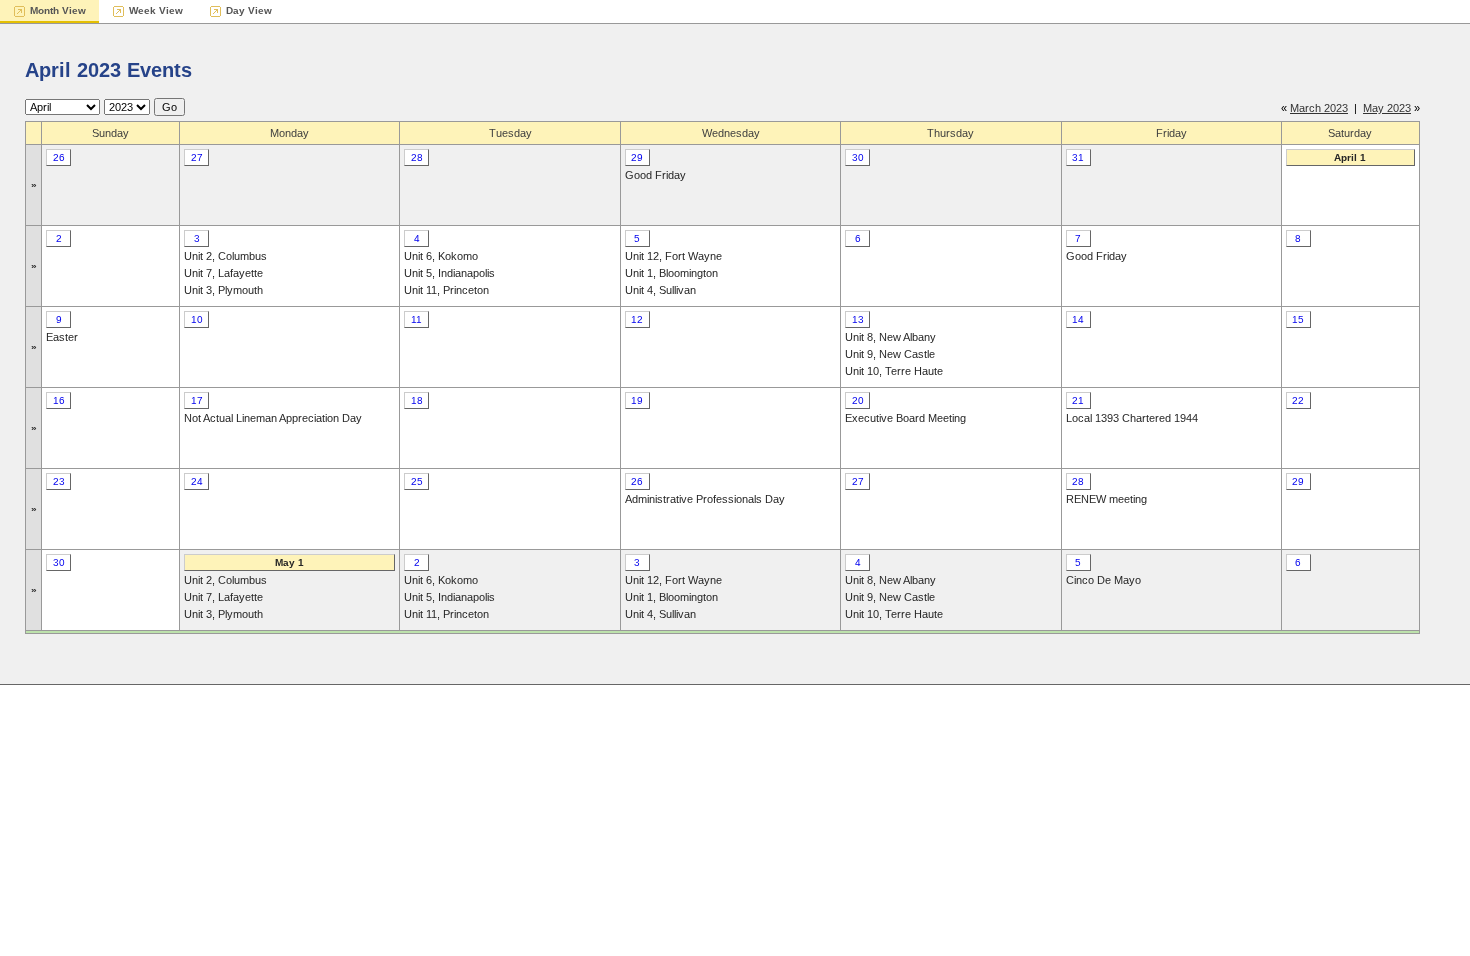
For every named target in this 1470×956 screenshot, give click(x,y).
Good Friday (655, 175)
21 (1078, 400)
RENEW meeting (1106, 499)
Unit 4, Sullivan (660, 290)
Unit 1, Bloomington (671, 273)
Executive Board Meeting (905, 418)
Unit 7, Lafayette (223, 273)
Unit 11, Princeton (446, 290)
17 (197, 400)
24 (197, 481)
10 (197, 319)
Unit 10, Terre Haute (894, 371)
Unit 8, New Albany (890, 337)
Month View (58, 10)
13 (858, 319)
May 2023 (1387, 108)
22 (1298, 400)
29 (637, 157)
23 (59, 481)
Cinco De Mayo (1103, 580)
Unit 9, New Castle (890, 354)
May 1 (289, 562)
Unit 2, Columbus (225, 256)
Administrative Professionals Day (705, 499)
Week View (156, 10)
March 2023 (1319, 108)
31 (1078, 157)
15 (1298, 319)
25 (417, 481)
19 (637, 400)
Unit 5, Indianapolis (449, 273)
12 (637, 319)
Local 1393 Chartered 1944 (1132, 418)
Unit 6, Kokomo (441, 256)
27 (197, 157)
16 (59, 400)
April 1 (1350, 157)
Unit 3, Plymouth (223, 290)
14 (1078, 319)
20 (858, 400)
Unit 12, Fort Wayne (673, 256)
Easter (62, 337)
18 (417, 400)
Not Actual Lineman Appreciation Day (273, 418)
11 (416, 319)
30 (858, 157)
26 (59, 157)
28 (417, 157)
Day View (249, 10)
